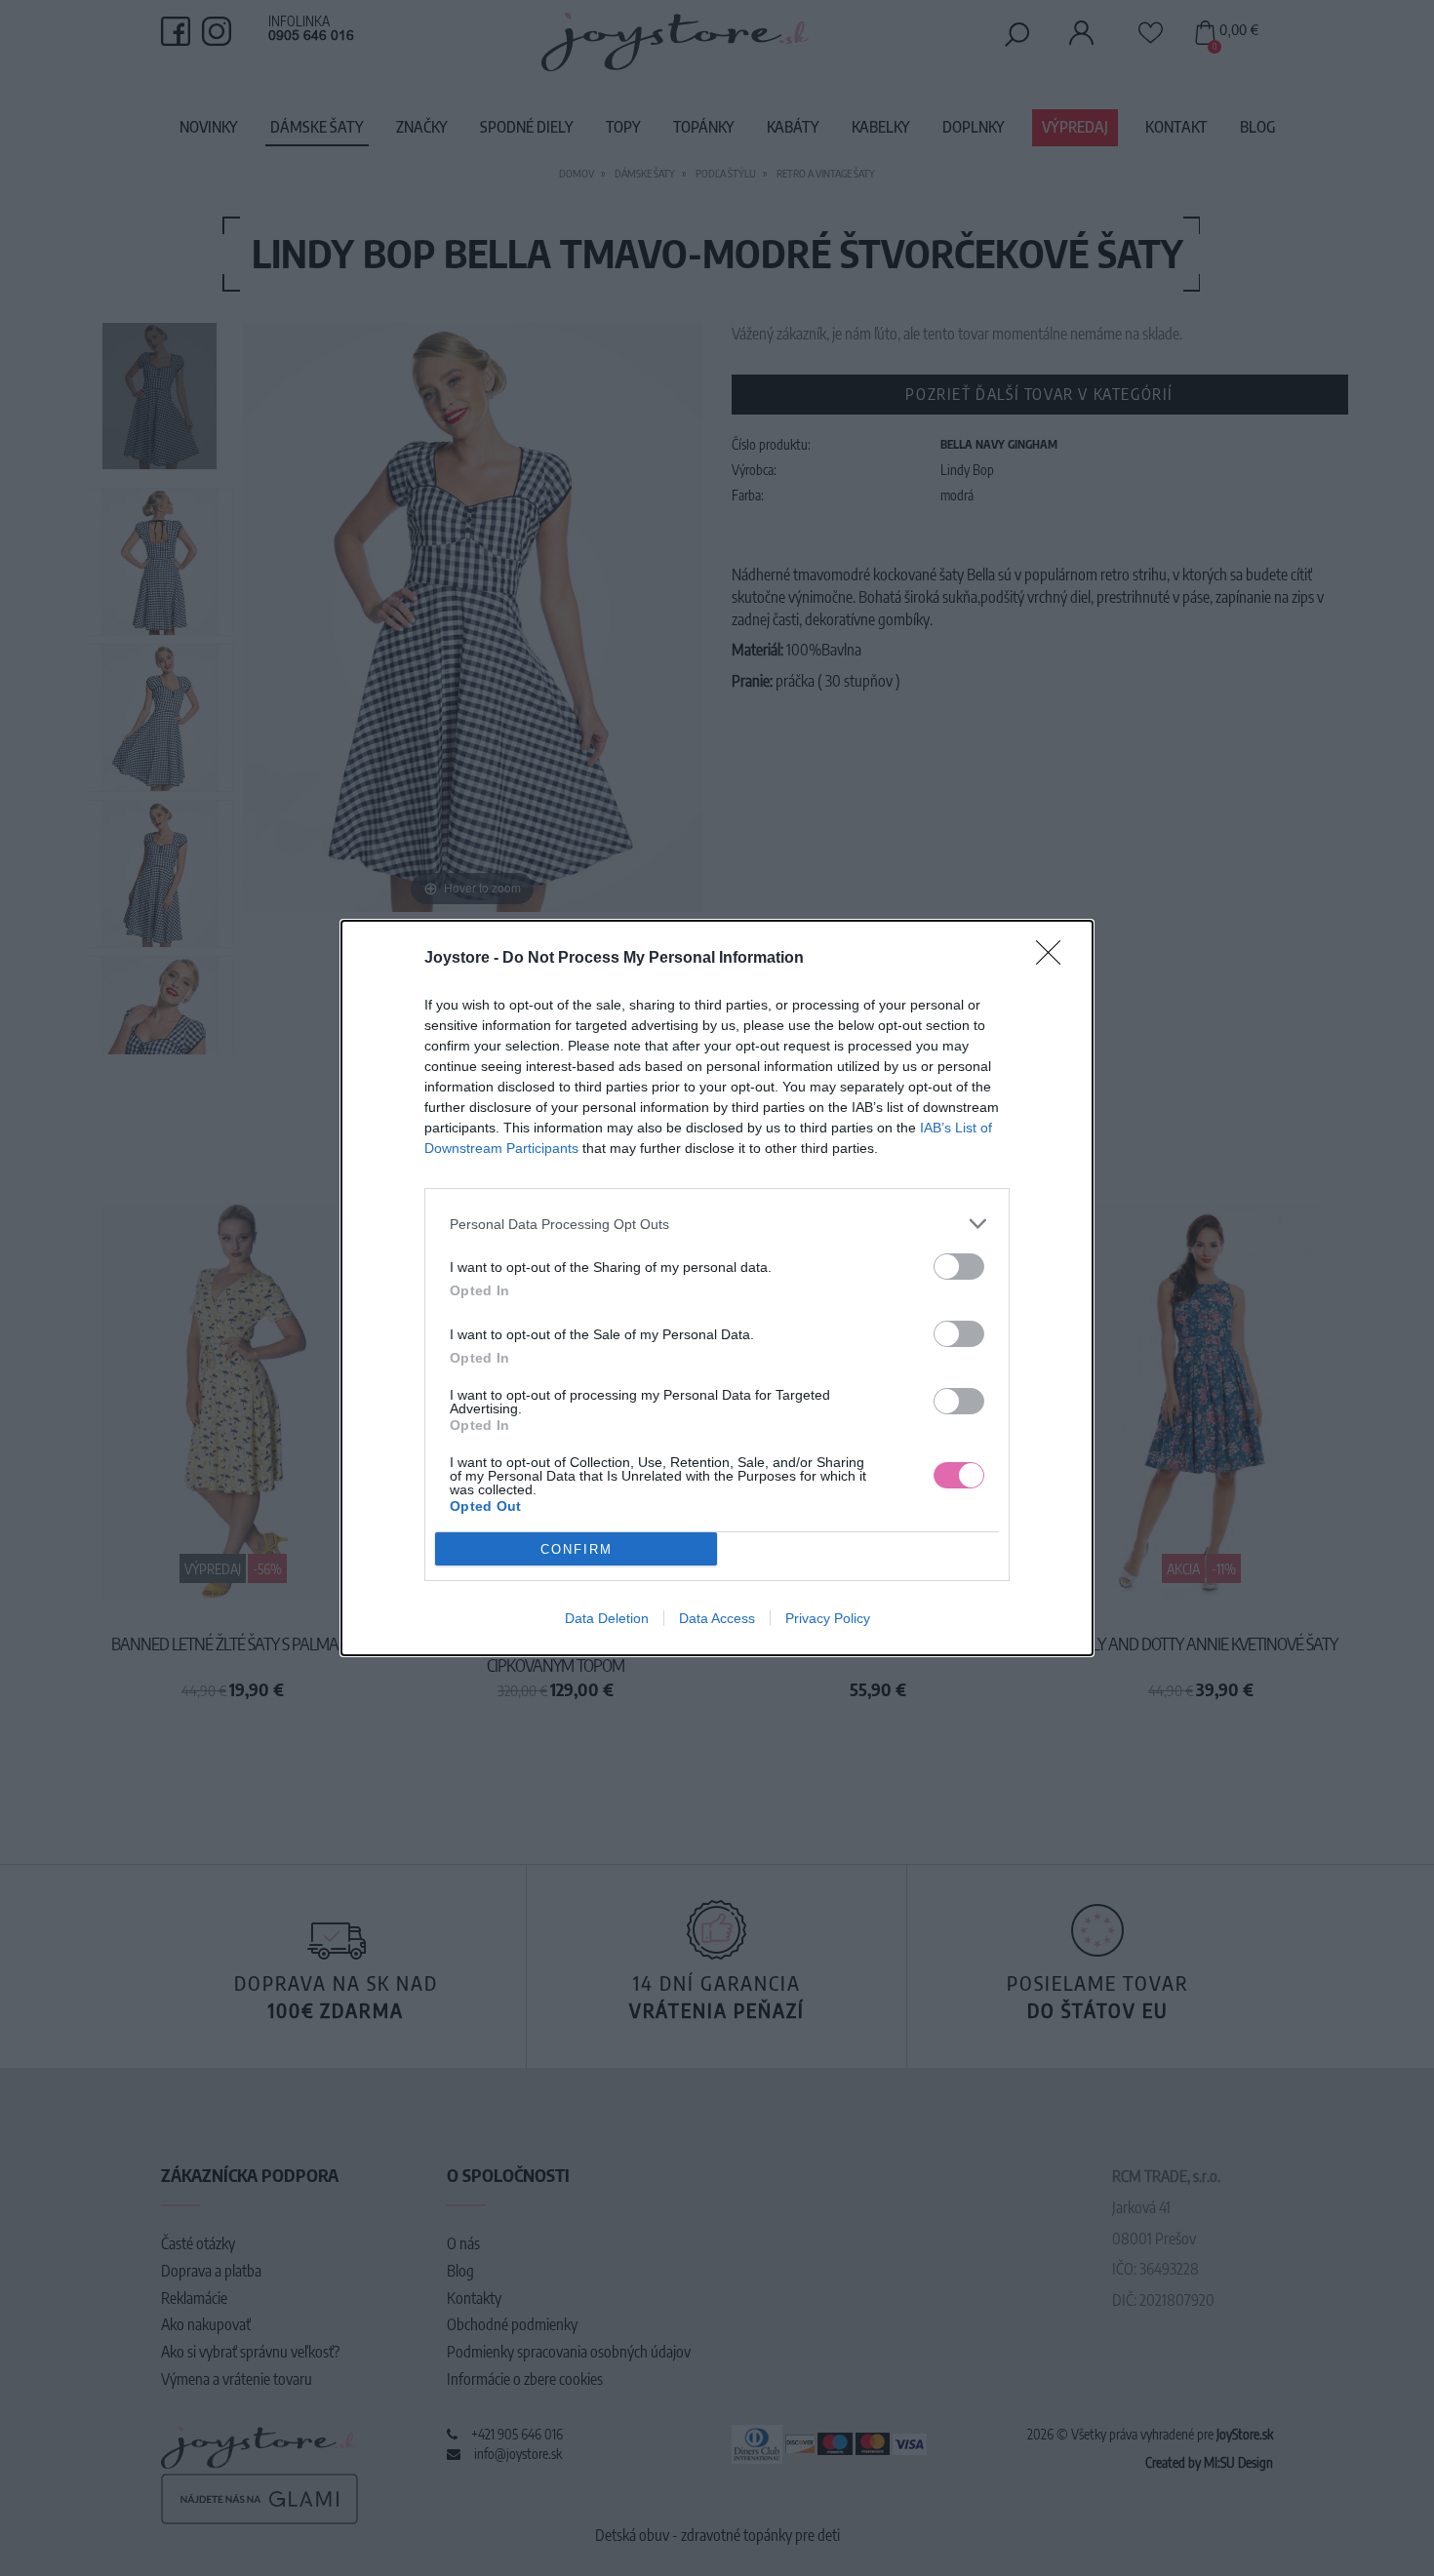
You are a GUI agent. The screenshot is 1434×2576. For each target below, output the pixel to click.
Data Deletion (607, 1618)
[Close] (1055, 959)
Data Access (717, 1618)
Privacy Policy (828, 1618)
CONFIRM (577, 1549)
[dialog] (717, 1288)
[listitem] (717, 1224)
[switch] (959, 1267)
